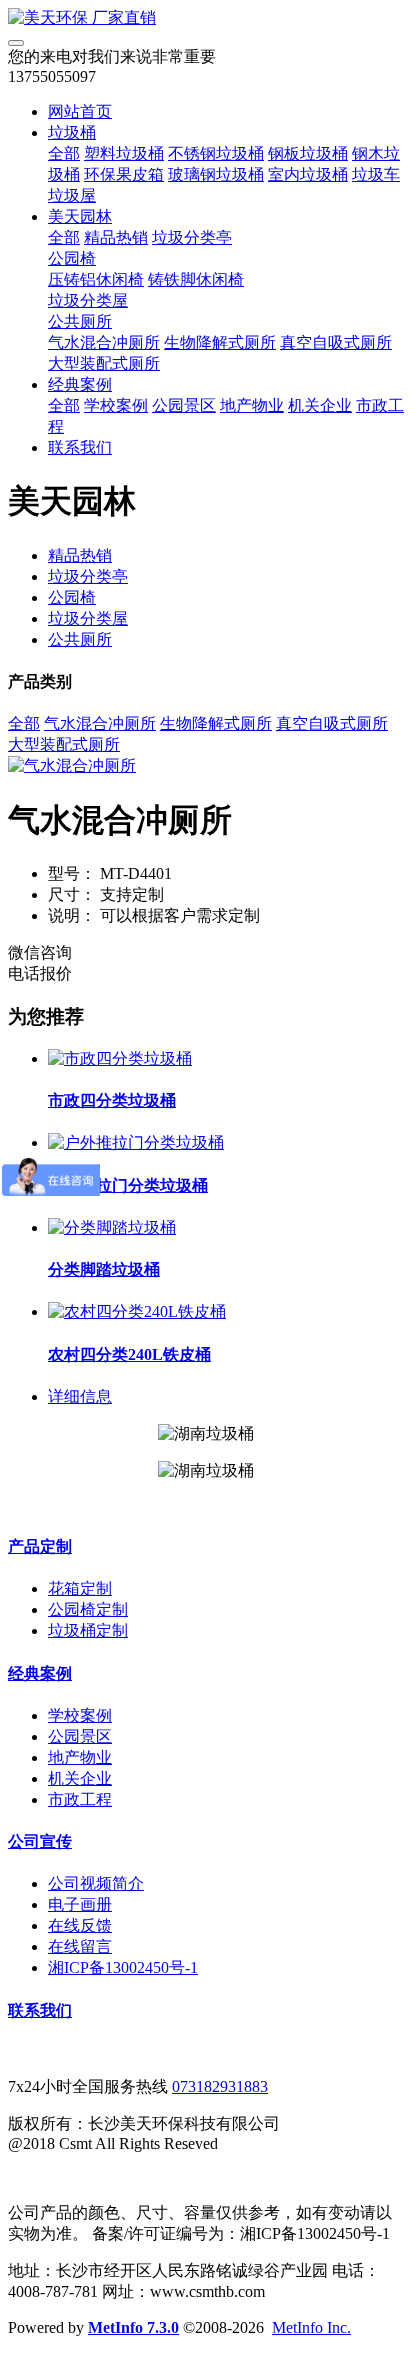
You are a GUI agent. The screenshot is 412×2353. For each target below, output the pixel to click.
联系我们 (80, 447)
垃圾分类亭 (192, 237)
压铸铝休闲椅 (96, 279)
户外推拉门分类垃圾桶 (128, 1185)
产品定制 (40, 1546)
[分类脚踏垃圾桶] (112, 1227)
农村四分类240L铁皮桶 (129, 1354)
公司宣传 (40, 1841)
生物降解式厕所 (220, 342)
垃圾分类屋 (88, 300)
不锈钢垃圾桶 (216, 153)
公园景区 (184, 405)
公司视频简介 (96, 1883)
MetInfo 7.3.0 (133, 2327)
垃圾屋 (72, 195)
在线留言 (80, 1946)
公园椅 (72, 258)
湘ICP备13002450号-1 (123, 1967)
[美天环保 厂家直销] (206, 18)
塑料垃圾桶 (124, 153)
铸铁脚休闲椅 (196, 279)
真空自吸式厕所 (336, 342)
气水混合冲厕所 (104, 342)
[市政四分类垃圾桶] (120, 1058)
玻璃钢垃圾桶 (216, 174)
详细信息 (80, 1396)
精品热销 (116, 237)
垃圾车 (376, 174)
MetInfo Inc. (311, 2327)
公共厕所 (80, 321)
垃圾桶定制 (88, 1630)
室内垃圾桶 (308, 174)
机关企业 (320, 405)
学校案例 (116, 405)
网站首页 (80, 111)
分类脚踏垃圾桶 (104, 1269)
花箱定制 (80, 1588)
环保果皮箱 (124, 174)
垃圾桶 (72, 132)
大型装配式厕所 (104, 363)
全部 (64, 153)
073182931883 (220, 2086)
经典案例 (80, 384)
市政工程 (80, 1799)
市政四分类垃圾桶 (112, 1100)
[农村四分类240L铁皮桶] (137, 1311)
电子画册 (80, 1904)
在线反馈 (80, 1925)
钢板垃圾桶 (308, 153)
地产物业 (252, 405)
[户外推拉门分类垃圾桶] (136, 1142)
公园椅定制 (88, 1609)
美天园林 (80, 216)
